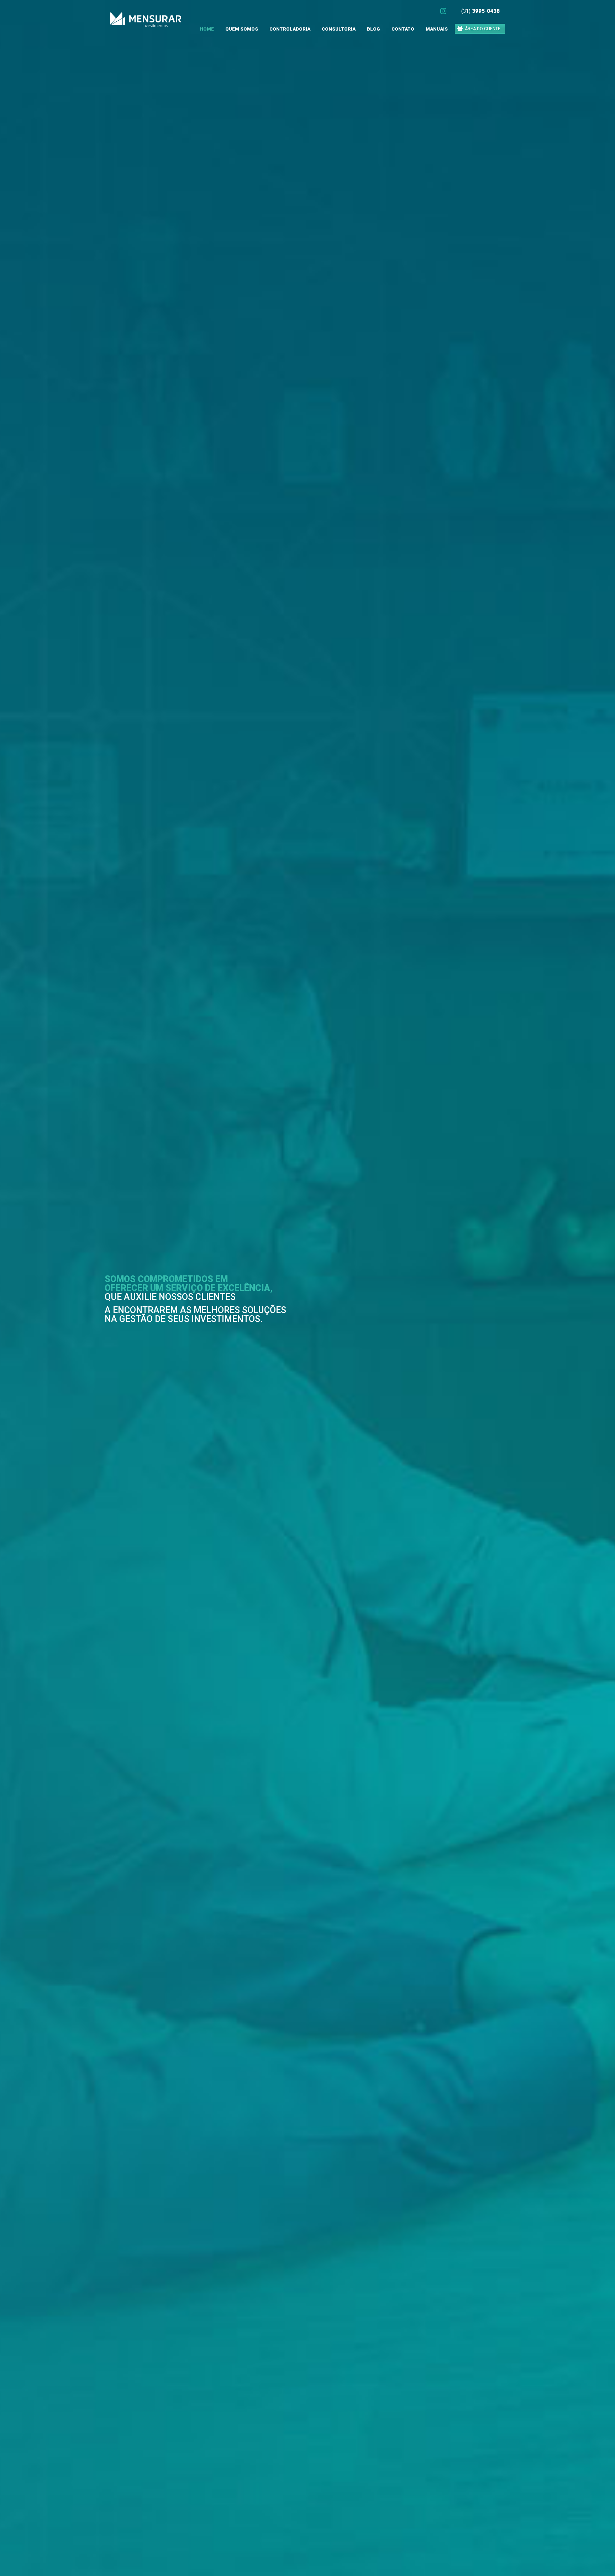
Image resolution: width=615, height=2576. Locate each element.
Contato (403, 29)
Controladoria (290, 29)
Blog (374, 29)
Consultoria (339, 29)
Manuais (437, 29)
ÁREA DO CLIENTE (483, 29)
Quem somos (242, 29)
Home (207, 29)
